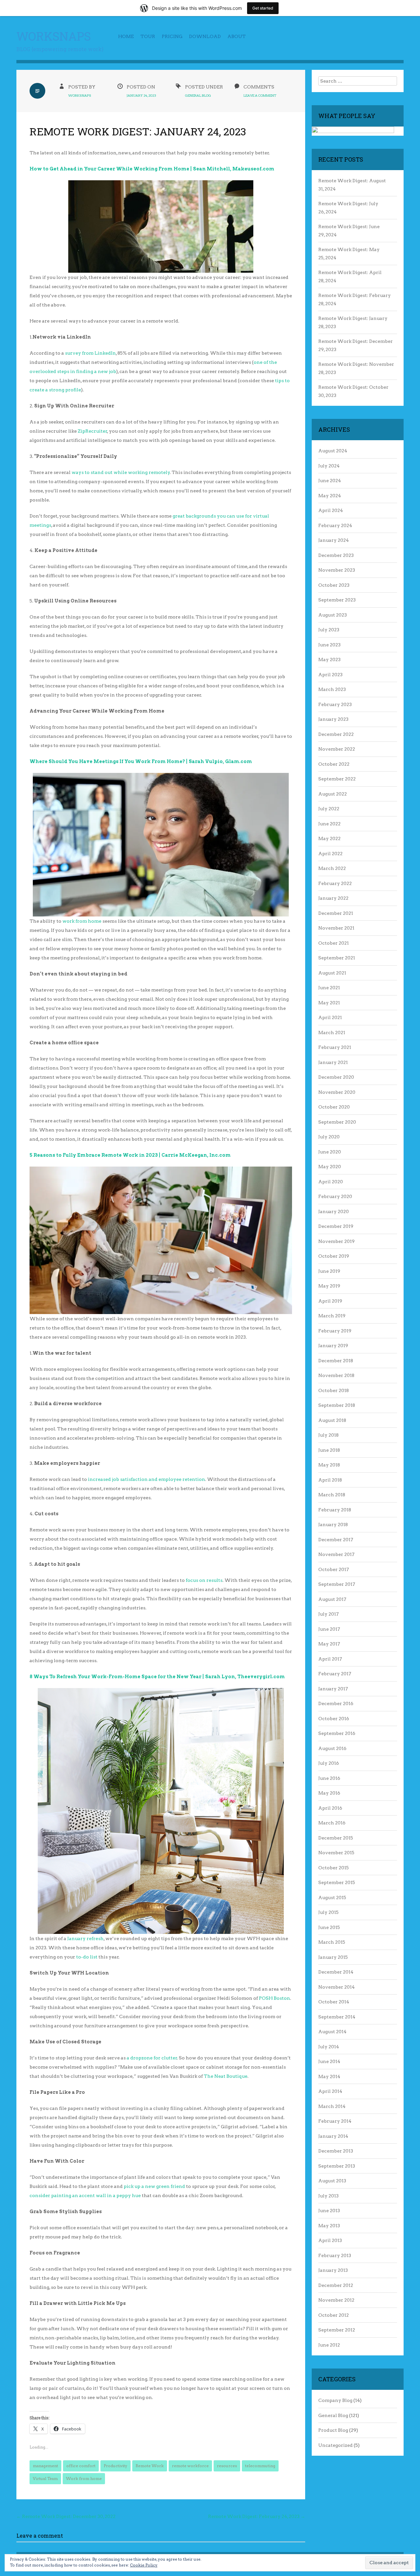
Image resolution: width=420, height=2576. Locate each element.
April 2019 (330, 1301)
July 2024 (329, 466)
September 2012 (337, 2330)
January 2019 (333, 1346)
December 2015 (336, 1838)
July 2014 (329, 2047)
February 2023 (335, 704)
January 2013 (333, 2270)
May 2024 (330, 496)
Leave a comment (260, 95)
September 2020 (337, 1122)
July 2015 (328, 1912)
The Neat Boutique (226, 2076)
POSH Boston (274, 1998)
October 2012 (334, 2315)
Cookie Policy (144, 2565)
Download (205, 36)
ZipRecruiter (93, 431)
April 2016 (330, 1808)
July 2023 (329, 630)
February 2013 (335, 2255)
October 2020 (334, 1107)
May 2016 (329, 1793)
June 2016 (329, 1778)
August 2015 (332, 1898)
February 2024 (335, 525)
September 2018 (337, 1405)
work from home (82, 921)
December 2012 (336, 2285)
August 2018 (332, 1420)
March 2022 (332, 868)
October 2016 (334, 1719)
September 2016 (337, 1733)
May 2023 (329, 659)
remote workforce (190, 2466)
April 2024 (331, 510)
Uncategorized (336, 2445)
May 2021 (329, 1003)
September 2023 (337, 600)
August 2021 (332, 973)
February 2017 (335, 1674)
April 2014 (330, 2091)
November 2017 (336, 1554)
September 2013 (337, 2166)
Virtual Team (45, 2478)
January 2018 (333, 1524)
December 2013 (336, 2151)
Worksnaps (54, 36)
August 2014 (332, 2032)
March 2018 (332, 1495)
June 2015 (329, 1927)
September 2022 (337, 779)
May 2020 (330, 1167)
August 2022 (333, 794)
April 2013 (330, 2240)
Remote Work (150, 2466)
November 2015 (336, 1853)
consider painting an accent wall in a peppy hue (85, 2195)
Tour (148, 36)
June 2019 (329, 1271)
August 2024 (333, 451)
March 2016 (332, 1823)
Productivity (115, 2466)
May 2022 (329, 838)
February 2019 (335, 1331)
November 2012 (336, 2300)
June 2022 (329, 824)
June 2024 (330, 481)
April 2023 (330, 675)
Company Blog (335, 2400)
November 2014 (336, 1987)
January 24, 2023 (141, 95)
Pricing (172, 36)
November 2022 (337, 749)
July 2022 (329, 809)
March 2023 (332, 689)
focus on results (204, 1580)
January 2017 (333, 1689)
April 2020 (331, 1182)
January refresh (85, 1938)
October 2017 (334, 1569)
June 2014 (329, 2061)
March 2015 (332, 1942)
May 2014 (329, 2076)
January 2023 (333, 719)
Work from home (84, 2478)
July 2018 (328, 1435)
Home (126, 36)
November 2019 (336, 1241)
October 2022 (334, 764)
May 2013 (329, 2226)
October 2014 (334, 2002)
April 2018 (330, 1480)
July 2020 (329, 1137)
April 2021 (330, 1017)
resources (227, 2466)
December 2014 (336, 1972)
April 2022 (330, 854)
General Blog (198, 95)
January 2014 (333, 2136)
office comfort (81, 2466)
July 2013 (328, 2196)
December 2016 (336, 1703)
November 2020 (337, 1092)
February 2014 (335, 2121)
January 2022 (333, 898)
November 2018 (336, 1375)
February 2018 (335, 1510)
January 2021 (333, 1062)
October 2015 (334, 1868)
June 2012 (329, 2345)
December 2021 (336, 913)
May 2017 (329, 1644)
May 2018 (329, 1465)
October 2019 (334, 1256)
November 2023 (337, 570)
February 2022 (335, 883)
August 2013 (332, 2181)
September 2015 (337, 1882)
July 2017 (328, 1614)
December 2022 (336, 734)
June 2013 (329, 2211)
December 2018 (336, 1361)
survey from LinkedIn (90, 353)
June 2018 (329, 1450)
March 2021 (332, 1032)
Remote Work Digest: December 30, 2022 (66, 2516)
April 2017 (330, 1659)
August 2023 (333, 615)
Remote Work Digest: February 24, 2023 (257, 2516)
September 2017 (337, 1584)
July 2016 (329, 1763)
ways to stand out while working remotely (121, 472)
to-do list (87, 1957)
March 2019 (332, 1316)
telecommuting (260, 2466)
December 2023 (336, 555)
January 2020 (334, 1211)
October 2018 (334, 1390)
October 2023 (334, 585)
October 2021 (334, 943)
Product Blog (333, 2430)
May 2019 (329, 1286)
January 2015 (333, 1957)
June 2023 (329, 645)
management (45, 2466)
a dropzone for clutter (152, 2058)
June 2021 (329, 988)
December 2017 (336, 1540)
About (237, 36)
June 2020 (330, 1152)
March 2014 (332, 2106)
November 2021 (336, 928)
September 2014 (337, 2017)
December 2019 (336, 1226)
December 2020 (336, 1077)
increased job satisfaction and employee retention (147, 1479)
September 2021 (337, 958)
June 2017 (329, 1629)
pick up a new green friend (154, 2186)
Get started (263, 8)
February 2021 (335, 1047)
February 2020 (335, 1196)
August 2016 (332, 1748)
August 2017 (332, 1599)
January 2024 (334, 540)
